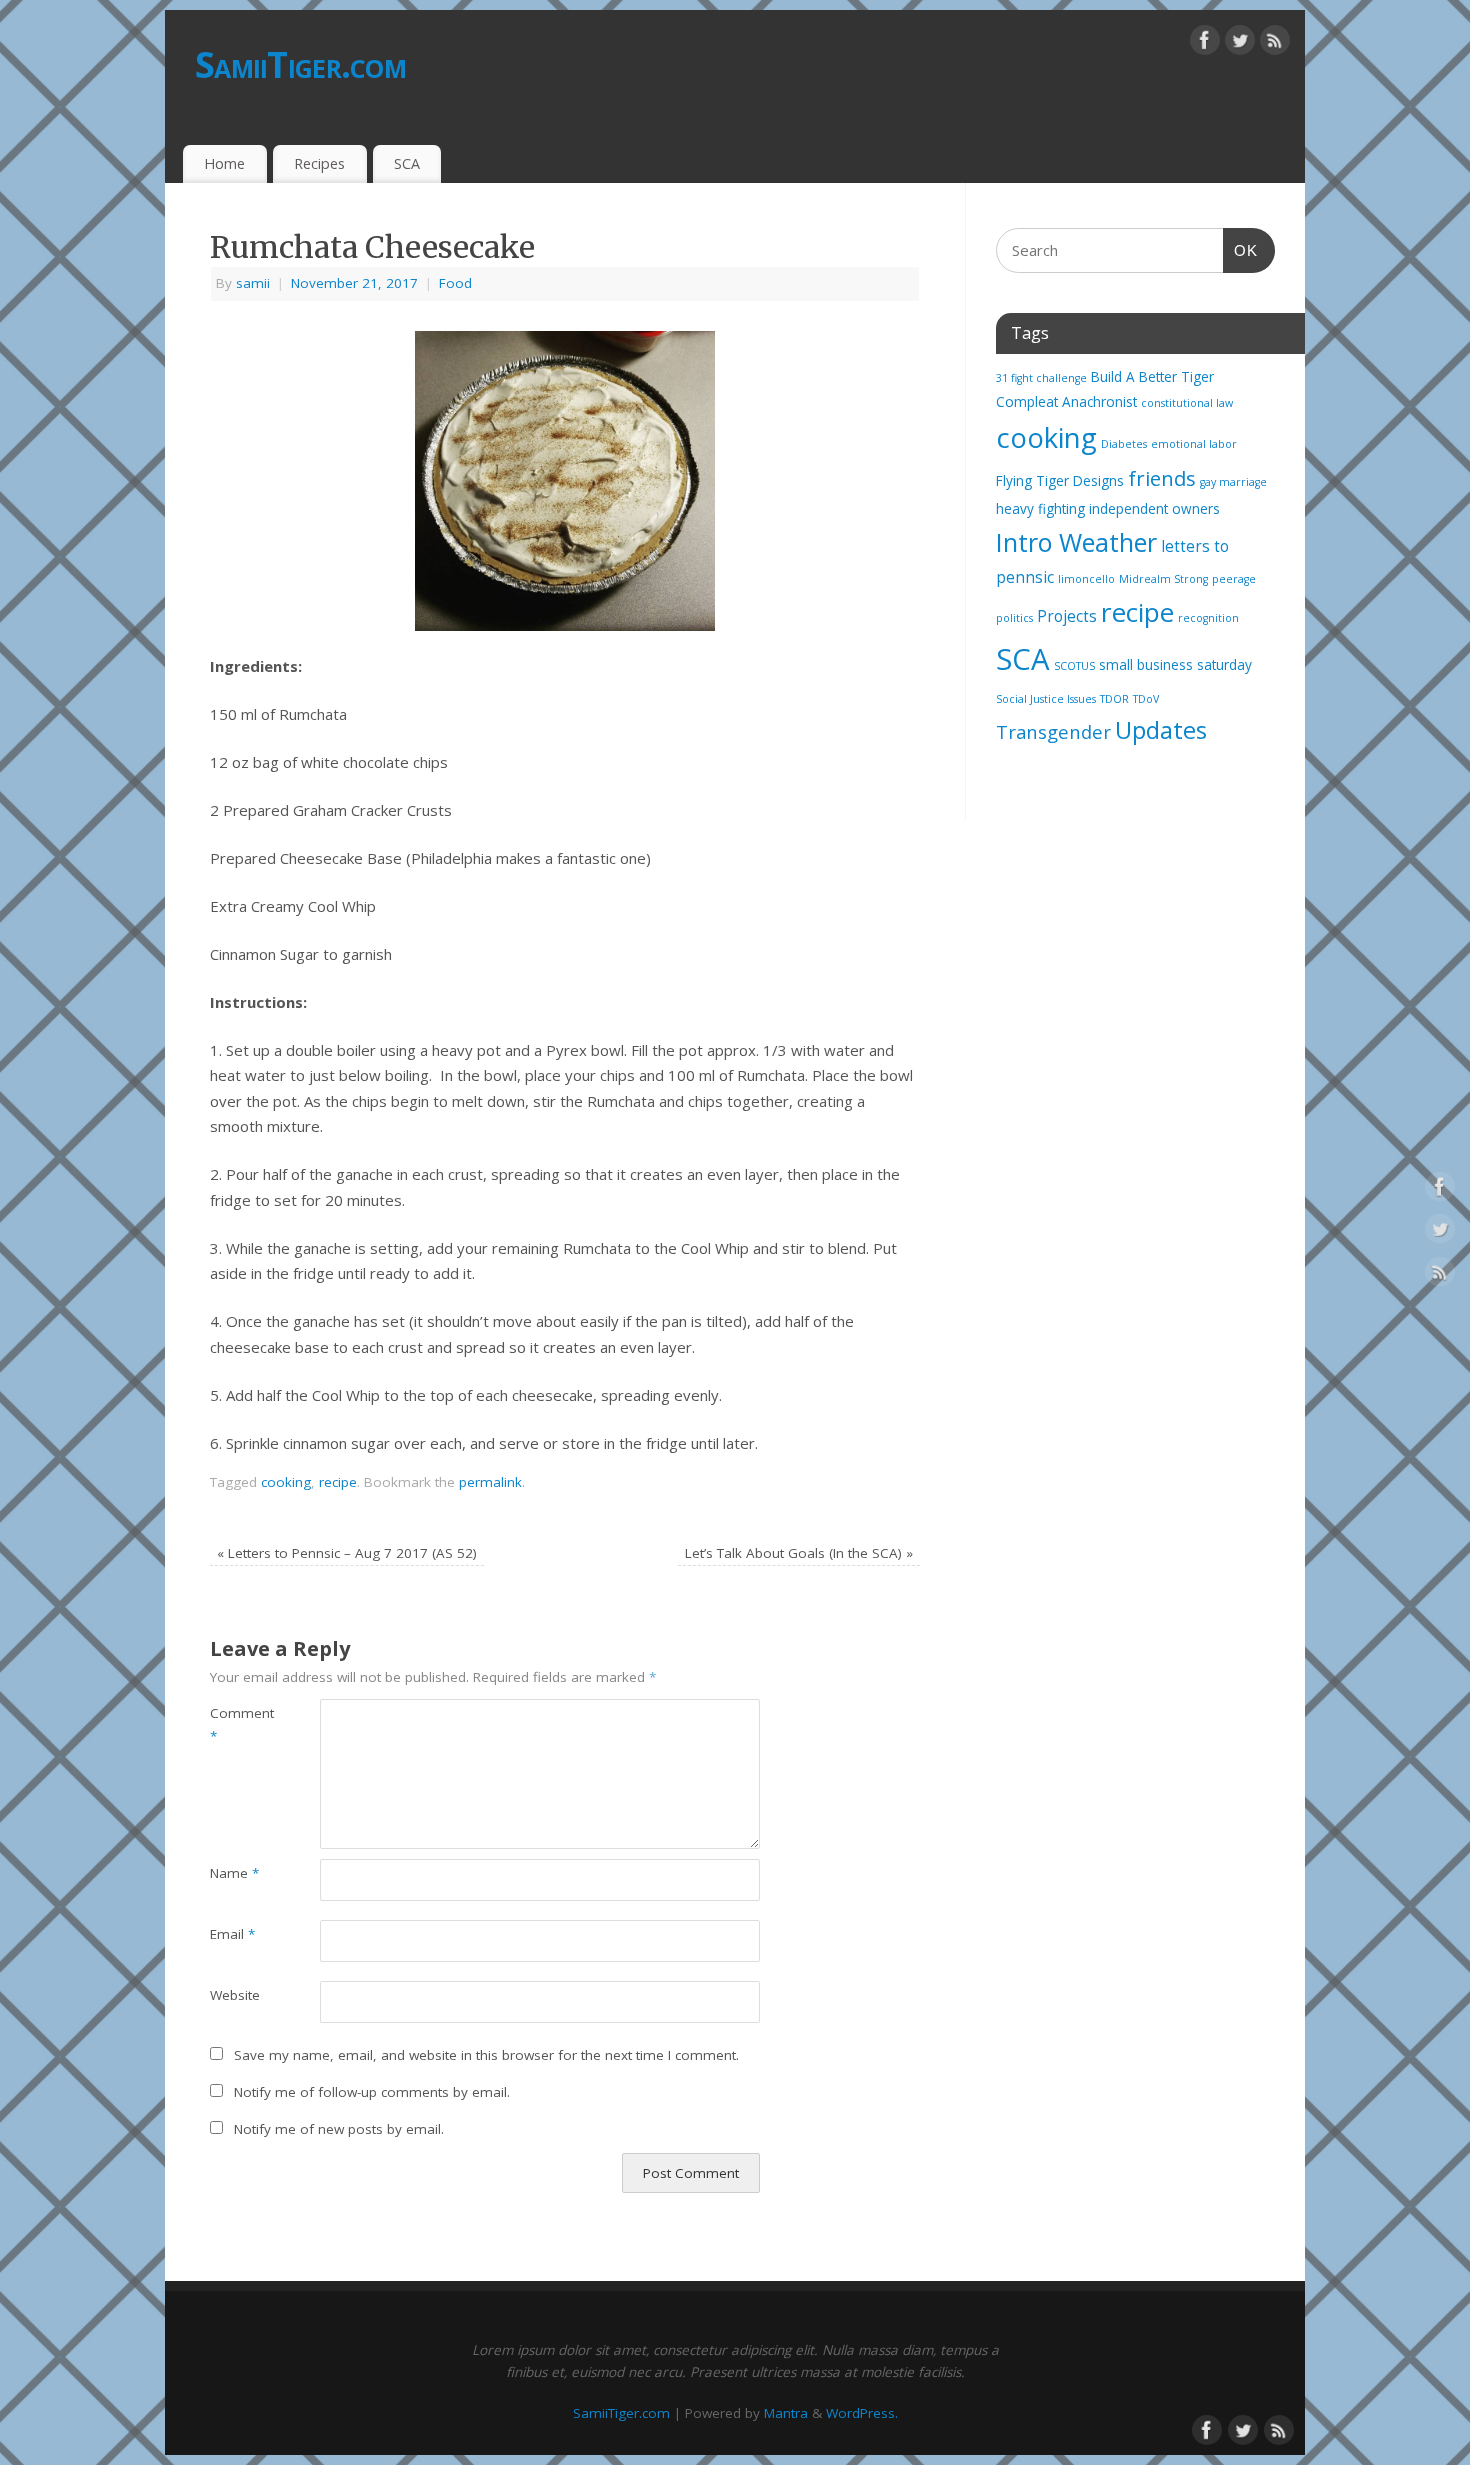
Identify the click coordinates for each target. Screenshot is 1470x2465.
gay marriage (1233, 482)
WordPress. (862, 2413)
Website (235, 1995)
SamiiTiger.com (300, 64)
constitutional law (1187, 403)
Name (234, 1873)
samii (253, 283)
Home (224, 163)
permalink (490, 1482)
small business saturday (1175, 665)
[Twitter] (1240, 44)
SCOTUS (1074, 666)
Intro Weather (1076, 542)
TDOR (1114, 699)
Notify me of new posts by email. (339, 2129)
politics (1014, 618)
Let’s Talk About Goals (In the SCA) (799, 1553)
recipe (338, 1482)
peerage (1234, 579)
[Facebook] (1205, 44)
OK (1241, 250)
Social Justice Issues (1046, 699)
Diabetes (1124, 444)
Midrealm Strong (1163, 579)
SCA (407, 163)
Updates (1161, 730)
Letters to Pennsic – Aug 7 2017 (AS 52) (347, 1553)
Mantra (786, 2413)
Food (455, 283)
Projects (1067, 616)
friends (1162, 478)
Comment (237, 1724)
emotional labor (1194, 444)
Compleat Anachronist (1066, 402)
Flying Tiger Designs (1060, 481)
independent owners (1154, 509)
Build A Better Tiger (1152, 377)
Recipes (319, 163)
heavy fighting (1040, 509)
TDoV (1146, 699)
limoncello (1086, 579)
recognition (1208, 618)
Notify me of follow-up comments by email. (372, 2092)
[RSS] (1275, 44)
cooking (286, 1482)
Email (232, 1934)
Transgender (1053, 731)
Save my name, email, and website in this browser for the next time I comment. (486, 2055)
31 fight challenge (1041, 378)
